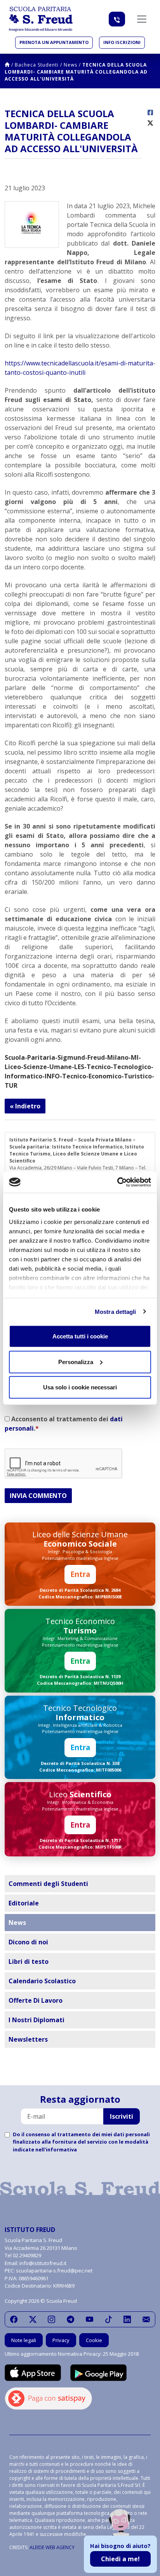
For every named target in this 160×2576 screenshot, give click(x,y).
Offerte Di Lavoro (36, 2000)
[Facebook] (14, 2319)
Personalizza (76, 1362)
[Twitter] (33, 2319)
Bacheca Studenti (37, 65)
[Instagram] (51, 2319)
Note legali (24, 2340)
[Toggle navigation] (142, 19)
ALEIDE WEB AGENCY (52, 2547)
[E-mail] (146, 2319)
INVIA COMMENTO (38, 1496)
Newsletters (28, 2039)
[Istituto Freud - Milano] (41, 19)
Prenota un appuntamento (54, 42)
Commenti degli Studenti (48, 1884)
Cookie (94, 2340)
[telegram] (70, 2319)
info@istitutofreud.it (43, 2263)
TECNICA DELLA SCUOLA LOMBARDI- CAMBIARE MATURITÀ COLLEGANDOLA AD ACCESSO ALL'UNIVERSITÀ (76, 72)
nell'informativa (56, 2149)
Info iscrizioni (122, 42)
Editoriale (24, 1903)
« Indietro (25, 1106)
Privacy (61, 2340)
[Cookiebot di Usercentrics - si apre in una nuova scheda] (117, 1182)
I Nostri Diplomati (37, 2020)
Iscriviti (122, 2116)
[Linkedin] (127, 2319)
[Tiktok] (109, 2319)
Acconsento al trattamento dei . (64, 1424)
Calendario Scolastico (42, 1981)
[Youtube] (90, 2319)
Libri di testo (29, 1961)
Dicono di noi (28, 1942)
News (70, 65)
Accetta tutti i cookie (80, 1336)
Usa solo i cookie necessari (80, 1387)
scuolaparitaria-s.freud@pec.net (54, 2270)
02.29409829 (27, 2255)
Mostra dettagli (116, 1311)
